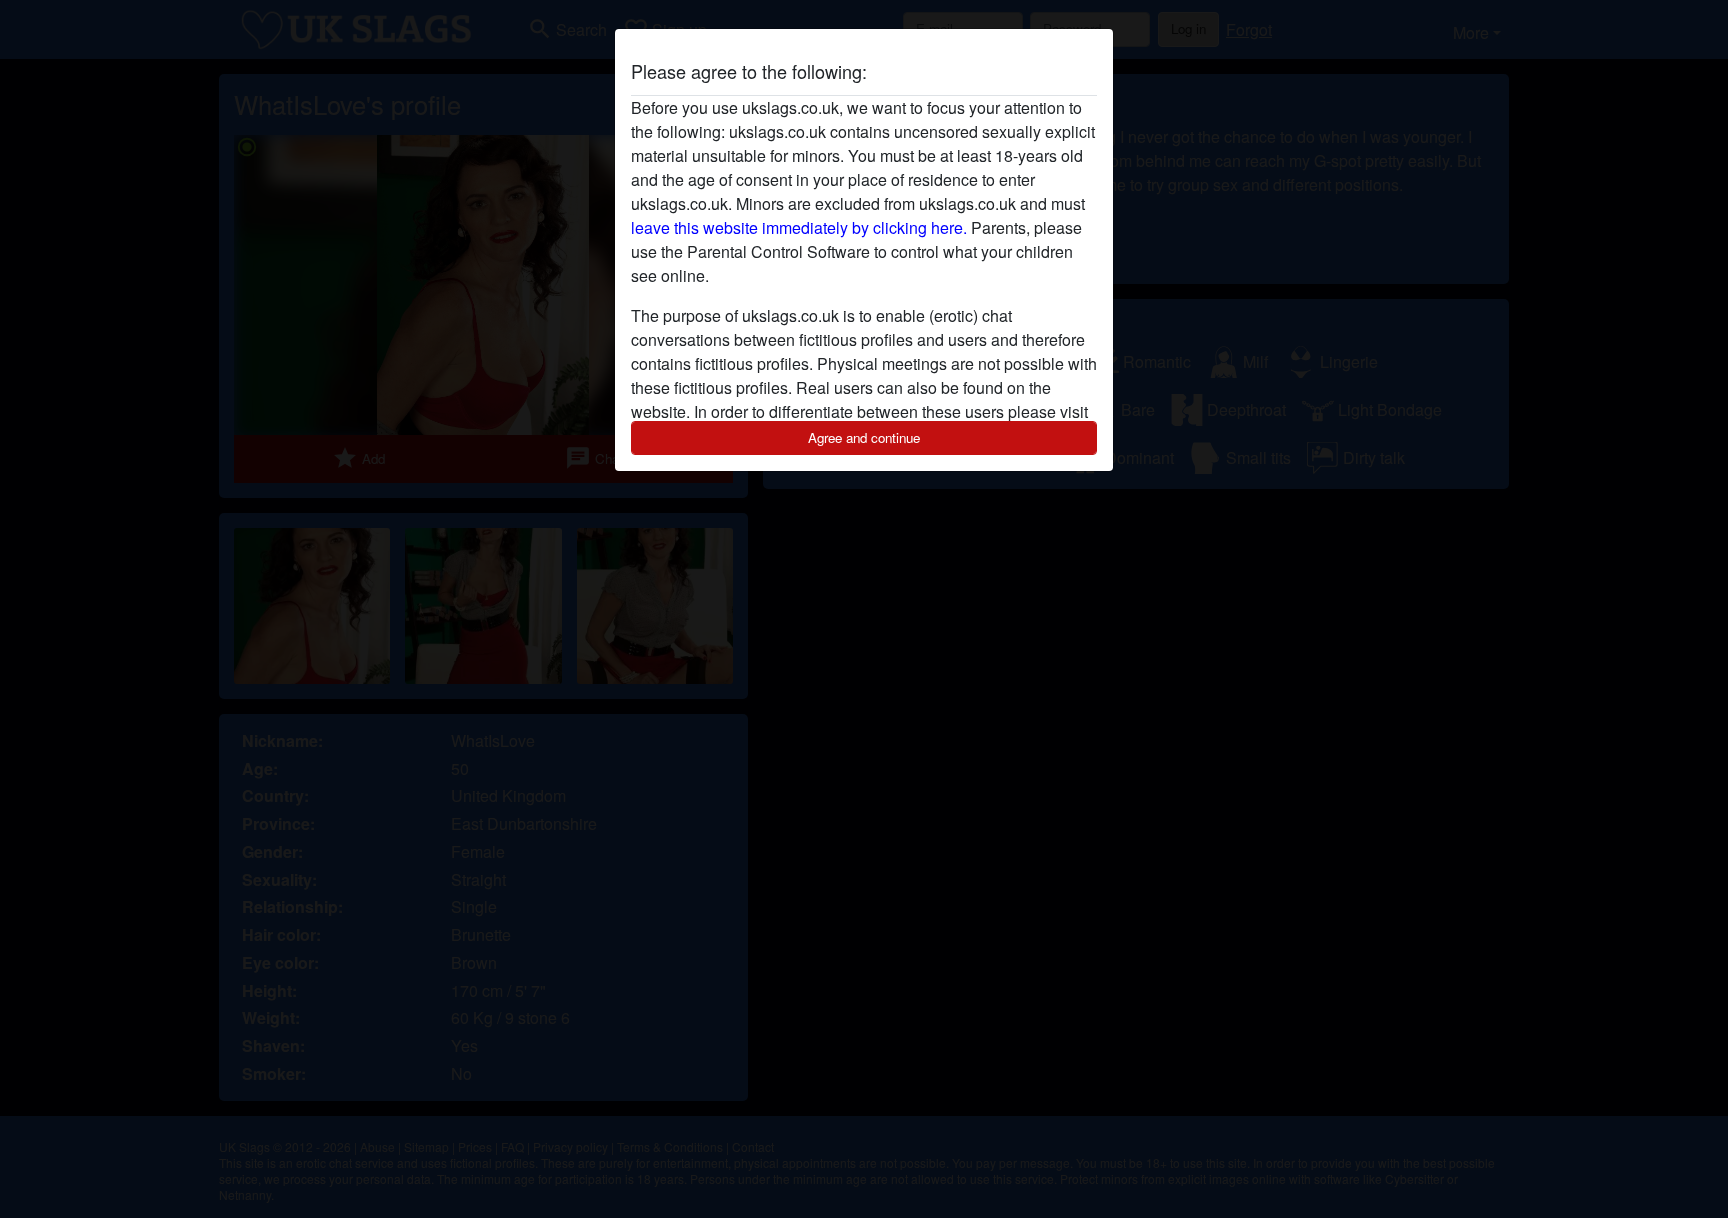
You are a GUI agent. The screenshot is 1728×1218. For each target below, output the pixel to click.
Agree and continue (864, 437)
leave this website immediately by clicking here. (799, 227)
